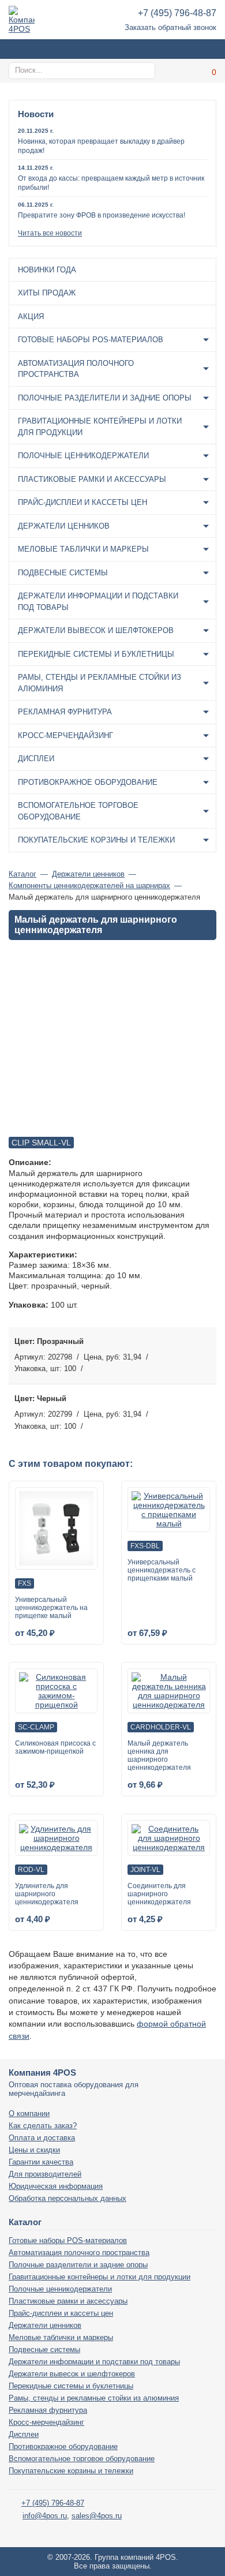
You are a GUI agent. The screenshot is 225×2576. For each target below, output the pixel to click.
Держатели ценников (64, 526)
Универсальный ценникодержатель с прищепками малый (162, 1570)
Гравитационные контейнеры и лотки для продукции (100, 427)
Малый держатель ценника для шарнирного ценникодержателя (159, 1755)
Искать (145, 70)
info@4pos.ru (45, 2516)
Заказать (205, 1355)
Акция (31, 317)
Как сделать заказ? (43, 2126)
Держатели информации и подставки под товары (98, 602)
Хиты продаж (47, 293)
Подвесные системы (63, 573)
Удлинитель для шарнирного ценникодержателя (47, 1894)
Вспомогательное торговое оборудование (78, 811)
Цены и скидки (34, 2150)
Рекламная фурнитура (65, 712)
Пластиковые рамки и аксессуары (92, 479)
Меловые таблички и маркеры (83, 549)
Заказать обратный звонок (170, 27)
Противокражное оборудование (88, 782)
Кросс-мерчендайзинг (65, 735)
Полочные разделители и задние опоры (105, 398)
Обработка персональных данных (67, 2198)
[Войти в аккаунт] (179, 71)
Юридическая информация (56, 2186)
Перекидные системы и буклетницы (96, 654)
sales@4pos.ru (97, 2516)
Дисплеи (36, 759)
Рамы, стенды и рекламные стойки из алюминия (100, 683)
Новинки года (47, 270)
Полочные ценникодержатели (83, 456)
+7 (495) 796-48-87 (177, 13)
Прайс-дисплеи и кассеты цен (82, 502)
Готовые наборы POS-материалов (91, 340)
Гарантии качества (41, 2162)
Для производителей (45, 2174)
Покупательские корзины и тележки (96, 840)
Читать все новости (50, 233)
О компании (29, 2113)
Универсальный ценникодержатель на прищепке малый (51, 1608)
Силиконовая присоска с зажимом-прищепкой (55, 1747)
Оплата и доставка (42, 2138)
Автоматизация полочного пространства (76, 369)
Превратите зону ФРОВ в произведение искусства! (102, 215)
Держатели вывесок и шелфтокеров (96, 630)
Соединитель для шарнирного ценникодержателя (159, 1894)
